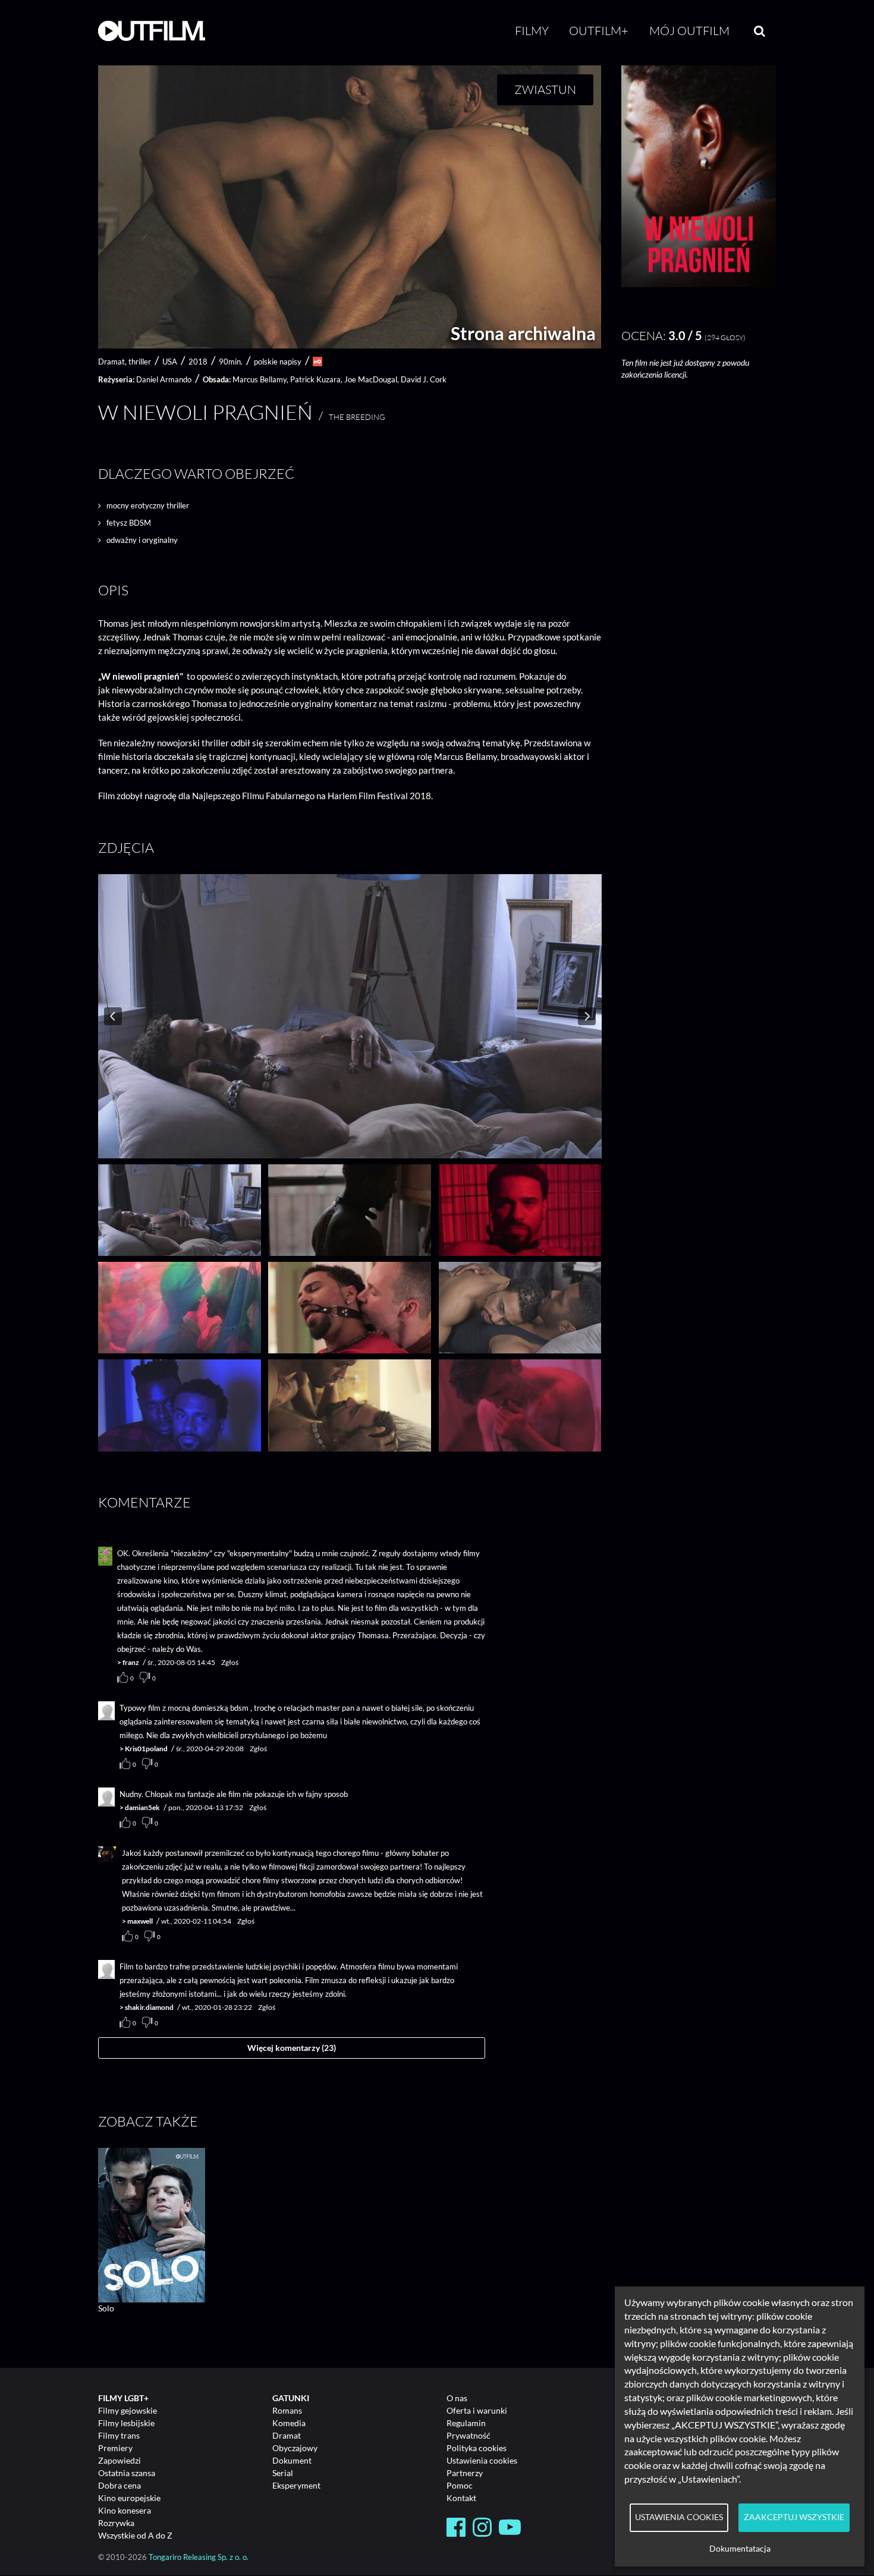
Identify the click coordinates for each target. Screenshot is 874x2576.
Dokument (292, 2460)
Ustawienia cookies (482, 2460)
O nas (457, 2398)
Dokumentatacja (740, 2549)
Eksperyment (296, 2485)
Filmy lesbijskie (126, 2423)
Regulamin (466, 2423)
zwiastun (545, 89)
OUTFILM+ (599, 31)
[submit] (760, 31)
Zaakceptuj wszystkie (794, 2517)
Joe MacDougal (371, 379)
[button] (699, 284)
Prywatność (469, 2435)
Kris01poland (146, 1749)
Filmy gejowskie (128, 2410)
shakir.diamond (149, 2007)
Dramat (287, 2435)
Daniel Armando (164, 379)
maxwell (140, 1921)
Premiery (115, 2448)
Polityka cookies (477, 2448)
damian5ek (142, 1807)
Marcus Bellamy (260, 379)
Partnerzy (465, 2473)
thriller (140, 362)
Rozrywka (116, 2523)
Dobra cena (120, 2485)
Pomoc (460, 2485)
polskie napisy (278, 362)
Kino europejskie (129, 2498)
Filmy (532, 31)
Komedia (289, 2423)
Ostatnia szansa (127, 2473)
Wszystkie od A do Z (135, 2535)
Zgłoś (230, 1662)
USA (170, 362)
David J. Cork (424, 379)
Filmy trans (119, 2435)
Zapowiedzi (120, 2460)
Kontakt (461, 2498)
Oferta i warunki (477, 2410)
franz (131, 1662)
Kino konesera (125, 2510)
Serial (283, 2473)
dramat (111, 362)
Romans (287, 2410)
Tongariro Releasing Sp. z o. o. (199, 2557)
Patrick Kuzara (315, 379)
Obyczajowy (295, 2448)
